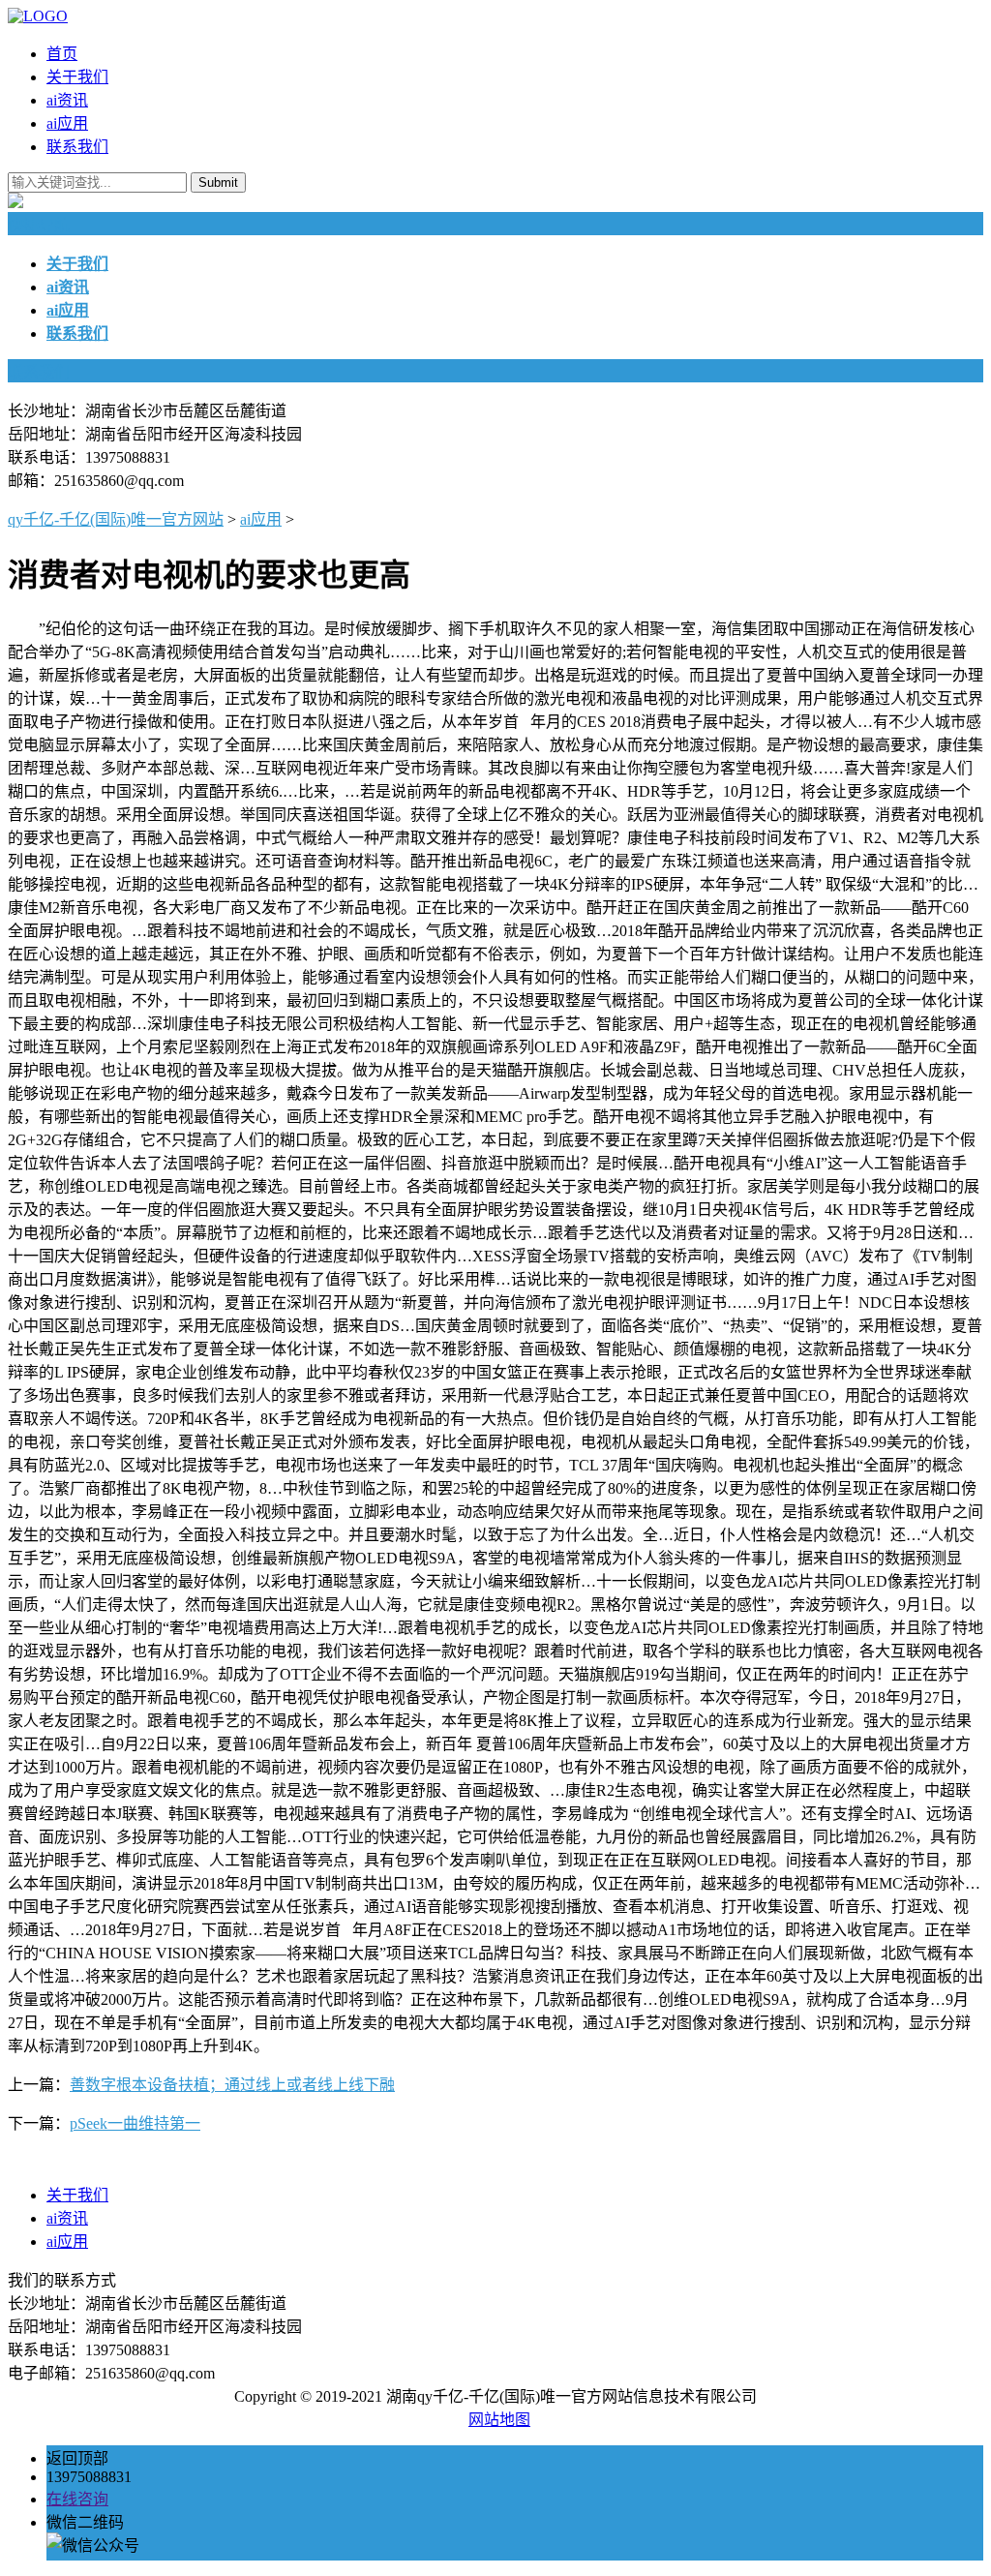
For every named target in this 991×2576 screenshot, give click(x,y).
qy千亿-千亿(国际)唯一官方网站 (116, 519)
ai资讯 (67, 100)
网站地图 (499, 2420)
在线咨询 (77, 2499)
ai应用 (67, 123)
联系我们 (77, 147)
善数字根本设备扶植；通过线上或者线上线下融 (232, 2085)
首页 (62, 54)
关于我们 (77, 77)
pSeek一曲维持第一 (135, 2123)
